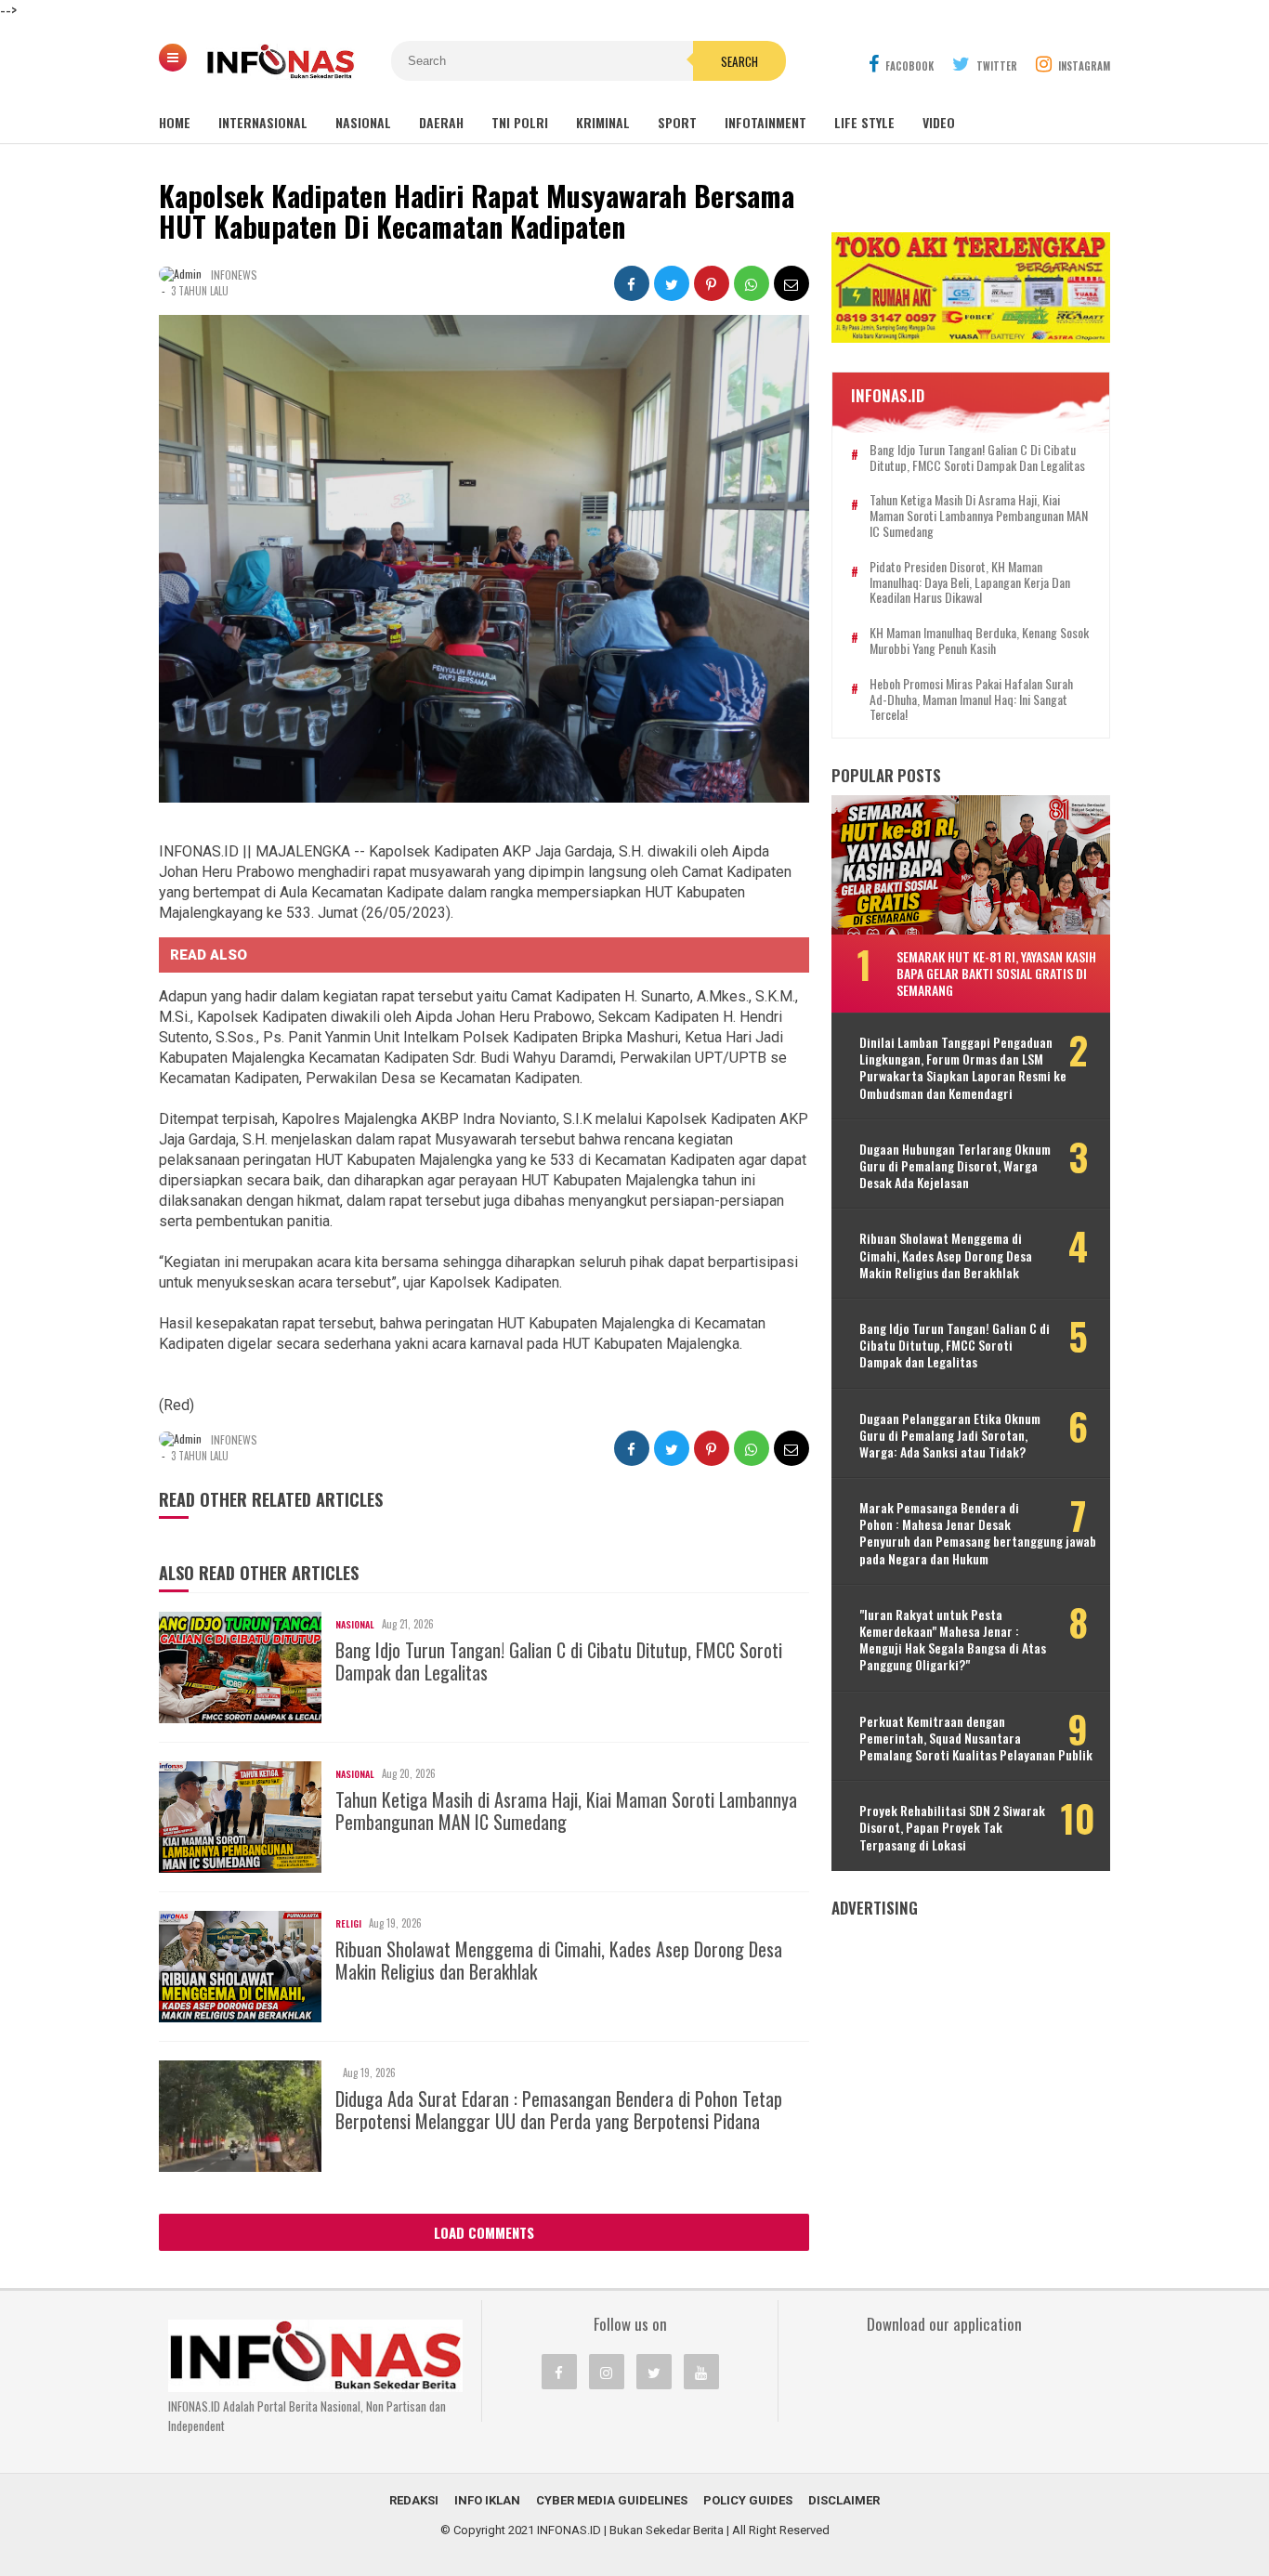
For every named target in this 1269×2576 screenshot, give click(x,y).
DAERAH (441, 122)
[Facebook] (559, 2372)
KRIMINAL (603, 122)
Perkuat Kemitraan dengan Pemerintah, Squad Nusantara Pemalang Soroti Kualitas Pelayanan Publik (976, 1739)
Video (939, 122)
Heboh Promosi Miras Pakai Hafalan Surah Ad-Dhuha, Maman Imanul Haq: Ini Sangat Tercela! (971, 700)
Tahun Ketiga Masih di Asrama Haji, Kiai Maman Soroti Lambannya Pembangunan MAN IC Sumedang (566, 1811)
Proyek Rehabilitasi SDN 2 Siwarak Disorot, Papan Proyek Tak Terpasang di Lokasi (952, 1828)
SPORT (677, 122)
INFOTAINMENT (765, 122)
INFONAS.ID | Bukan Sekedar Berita (630, 2530)
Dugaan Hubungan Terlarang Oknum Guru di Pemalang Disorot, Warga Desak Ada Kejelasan (955, 1166)
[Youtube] (701, 2372)
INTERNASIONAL (263, 122)
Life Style (864, 122)
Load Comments (484, 2232)
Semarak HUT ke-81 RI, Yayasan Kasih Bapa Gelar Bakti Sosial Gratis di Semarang (996, 973)
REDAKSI (414, 2500)
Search (739, 61)
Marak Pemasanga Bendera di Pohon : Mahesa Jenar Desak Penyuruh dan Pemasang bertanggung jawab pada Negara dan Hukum (978, 1533)
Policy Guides (748, 2500)
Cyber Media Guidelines (612, 2500)
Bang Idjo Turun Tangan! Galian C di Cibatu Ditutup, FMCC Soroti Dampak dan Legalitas (559, 1661)
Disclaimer (844, 2500)
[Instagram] (607, 2372)
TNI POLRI (520, 122)
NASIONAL (363, 122)
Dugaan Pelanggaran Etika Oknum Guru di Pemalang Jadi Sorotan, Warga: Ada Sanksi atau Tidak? (950, 1436)
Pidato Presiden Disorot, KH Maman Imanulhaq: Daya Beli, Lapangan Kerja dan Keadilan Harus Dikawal (970, 582)
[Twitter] (654, 2372)
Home (175, 122)
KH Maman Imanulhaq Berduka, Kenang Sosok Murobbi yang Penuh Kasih (979, 641)
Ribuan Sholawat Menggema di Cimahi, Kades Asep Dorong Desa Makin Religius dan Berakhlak (559, 1960)
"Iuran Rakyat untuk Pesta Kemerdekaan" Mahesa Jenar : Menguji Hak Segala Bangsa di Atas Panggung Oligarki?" (953, 1640)
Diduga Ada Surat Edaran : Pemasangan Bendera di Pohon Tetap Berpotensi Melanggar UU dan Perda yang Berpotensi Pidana (559, 2110)
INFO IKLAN (487, 2500)
